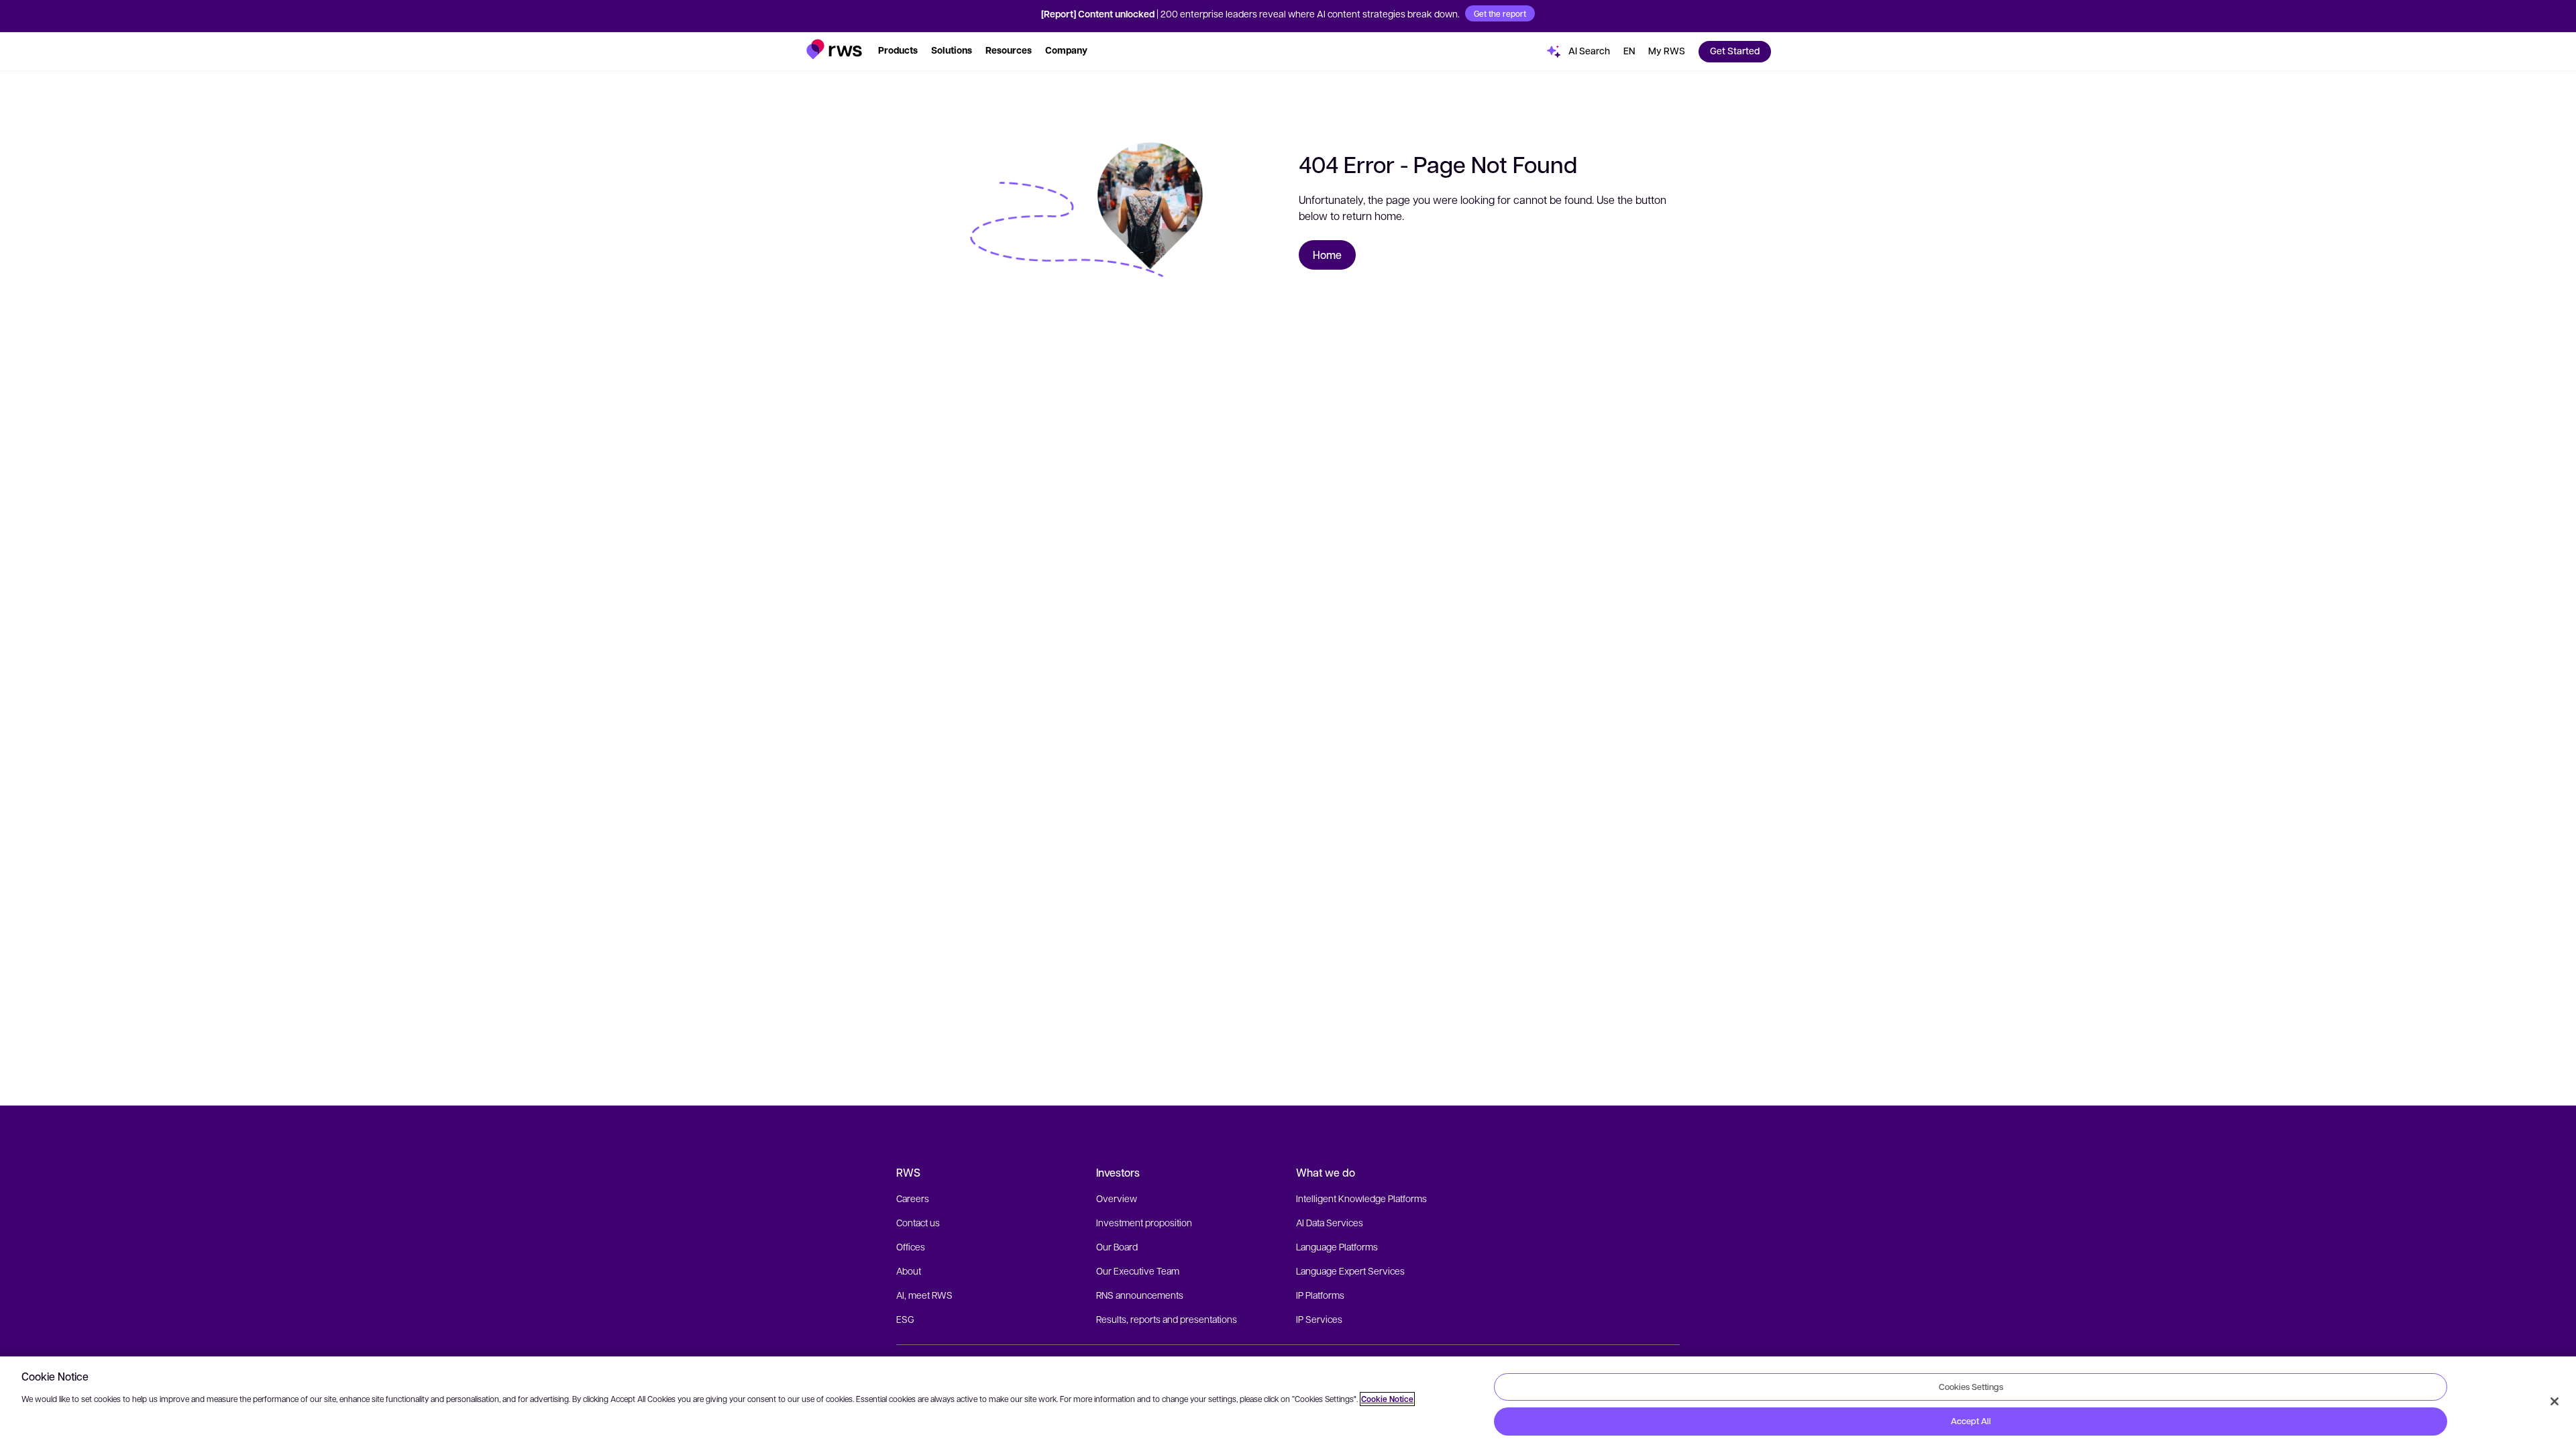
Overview (1117, 1198)
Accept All (1971, 1421)
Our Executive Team (1138, 1271)
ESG (905, 1319)
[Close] (2555, 1401)
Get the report (1500, 13)
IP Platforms (1320, 1295)
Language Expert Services (1350, 1271)
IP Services (1319, 1319)
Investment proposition (1144, 1222)
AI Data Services (1330, 1222)
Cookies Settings (1971, 1387)
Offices (911, 1246)
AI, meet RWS (924, 1295)
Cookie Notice (1387, 1399)
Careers (913, 1198)
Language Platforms (1337, 1246)
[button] (834, 49)
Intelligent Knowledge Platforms (1361, 1198)
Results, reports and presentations (1167, 1319)
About (909, 1271)
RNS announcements (1140, 1295)
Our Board (1117, 1246)
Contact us (918, 1222)
